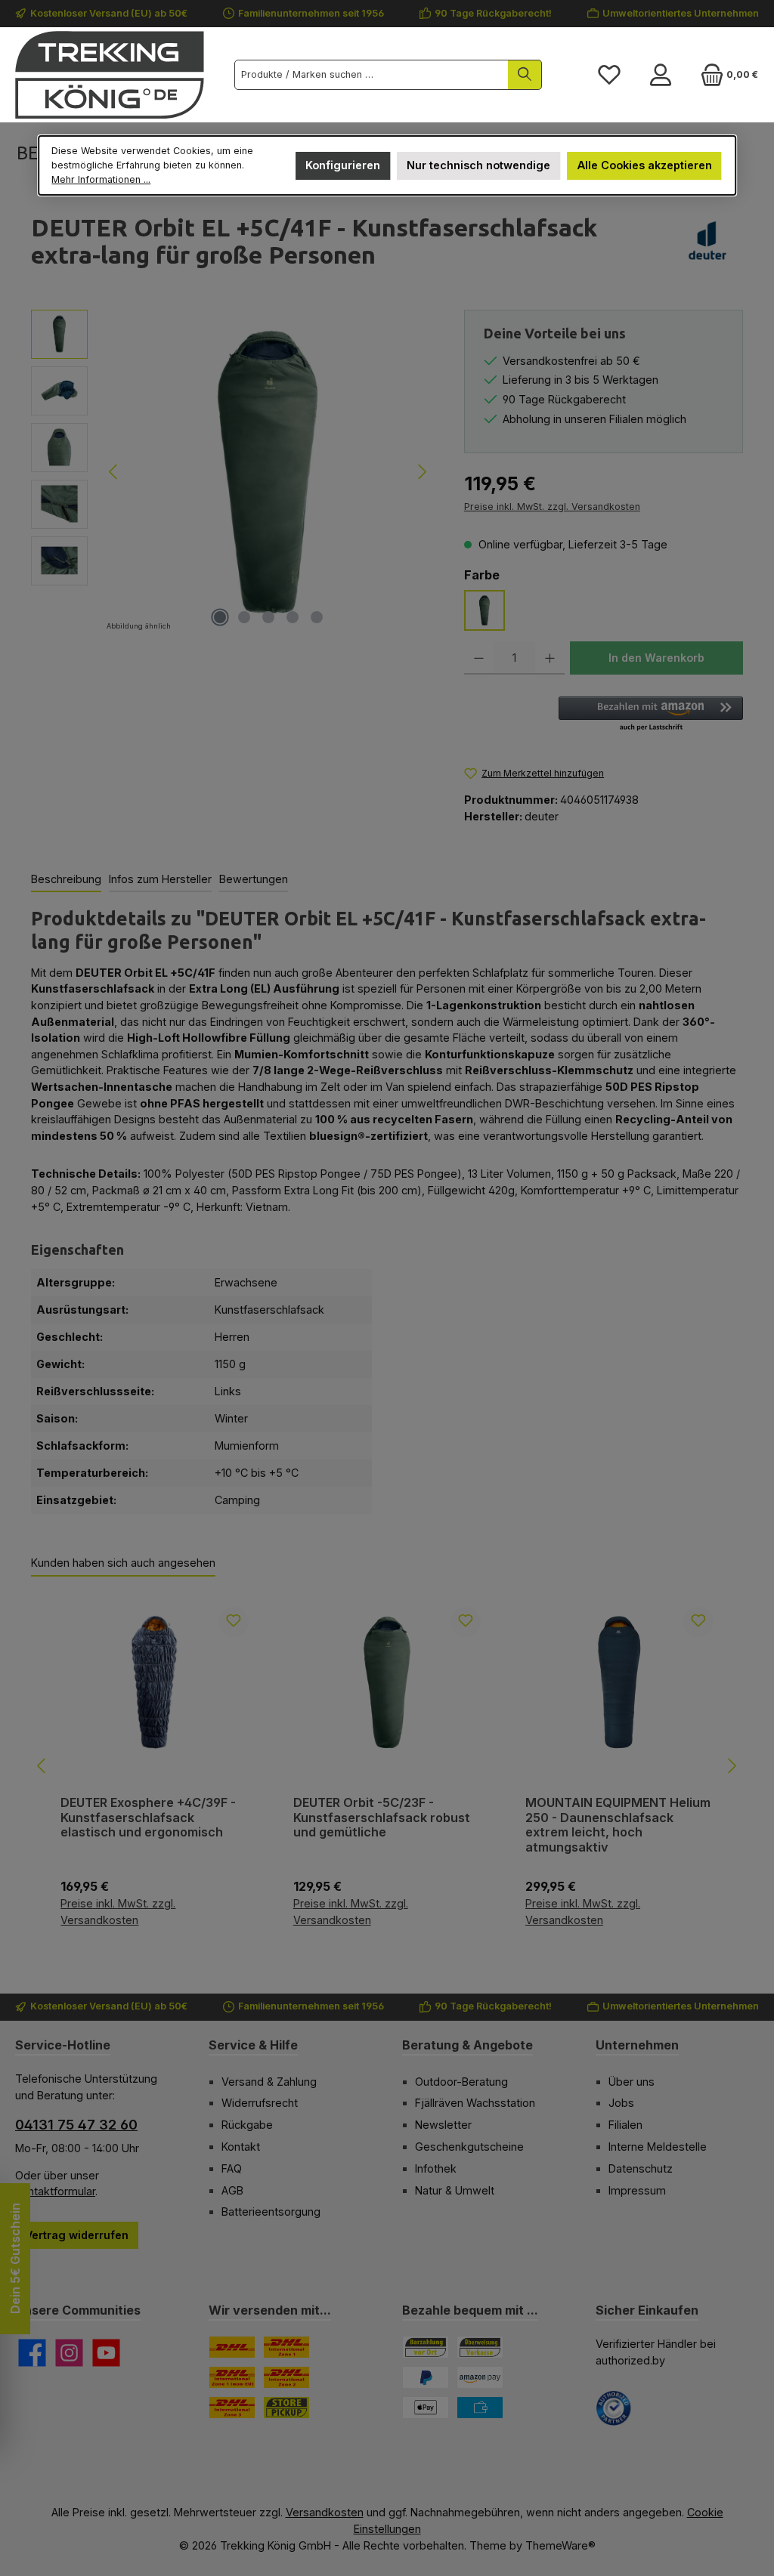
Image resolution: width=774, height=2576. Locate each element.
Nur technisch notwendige (478, 165)
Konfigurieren (343, 165)
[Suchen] (525, 75)
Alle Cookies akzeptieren (645, 165)
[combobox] (372, 75)
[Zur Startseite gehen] (110, 75)
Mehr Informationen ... (101, 179)
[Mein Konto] (661, 75)
